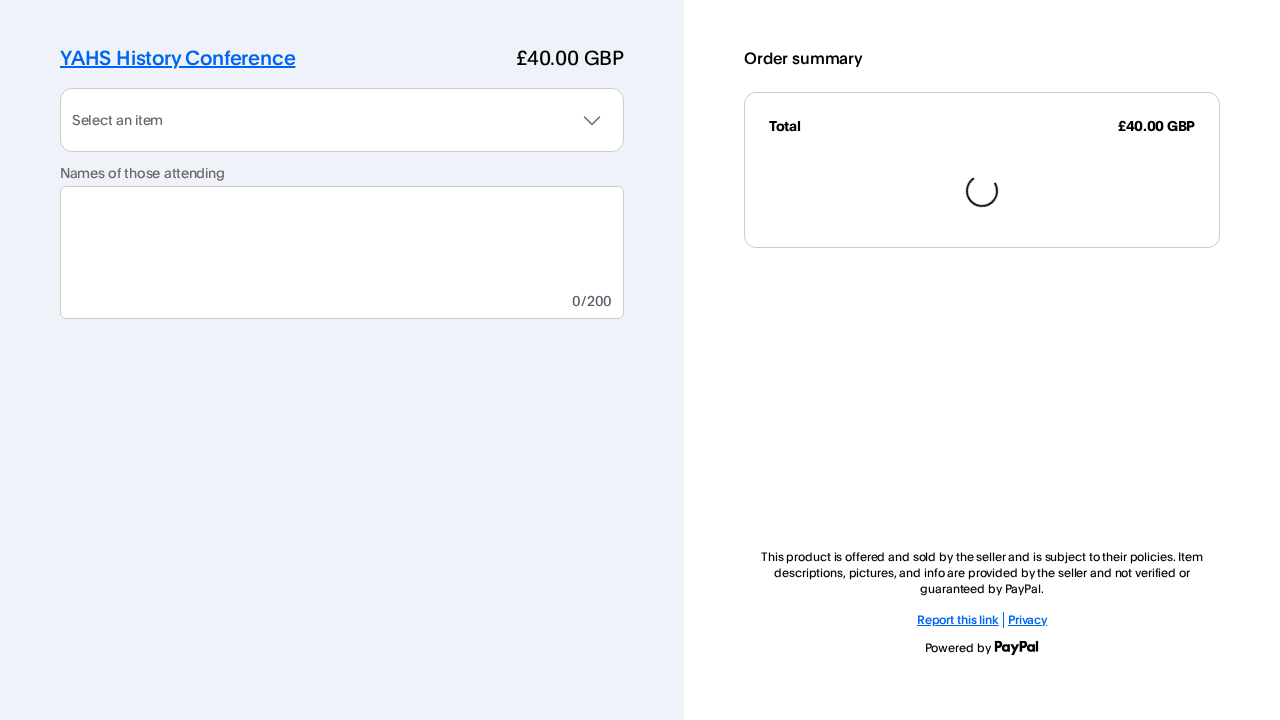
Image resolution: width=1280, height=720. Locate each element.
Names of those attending (142, 172)
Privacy (1027, 619)
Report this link (958, 619)
